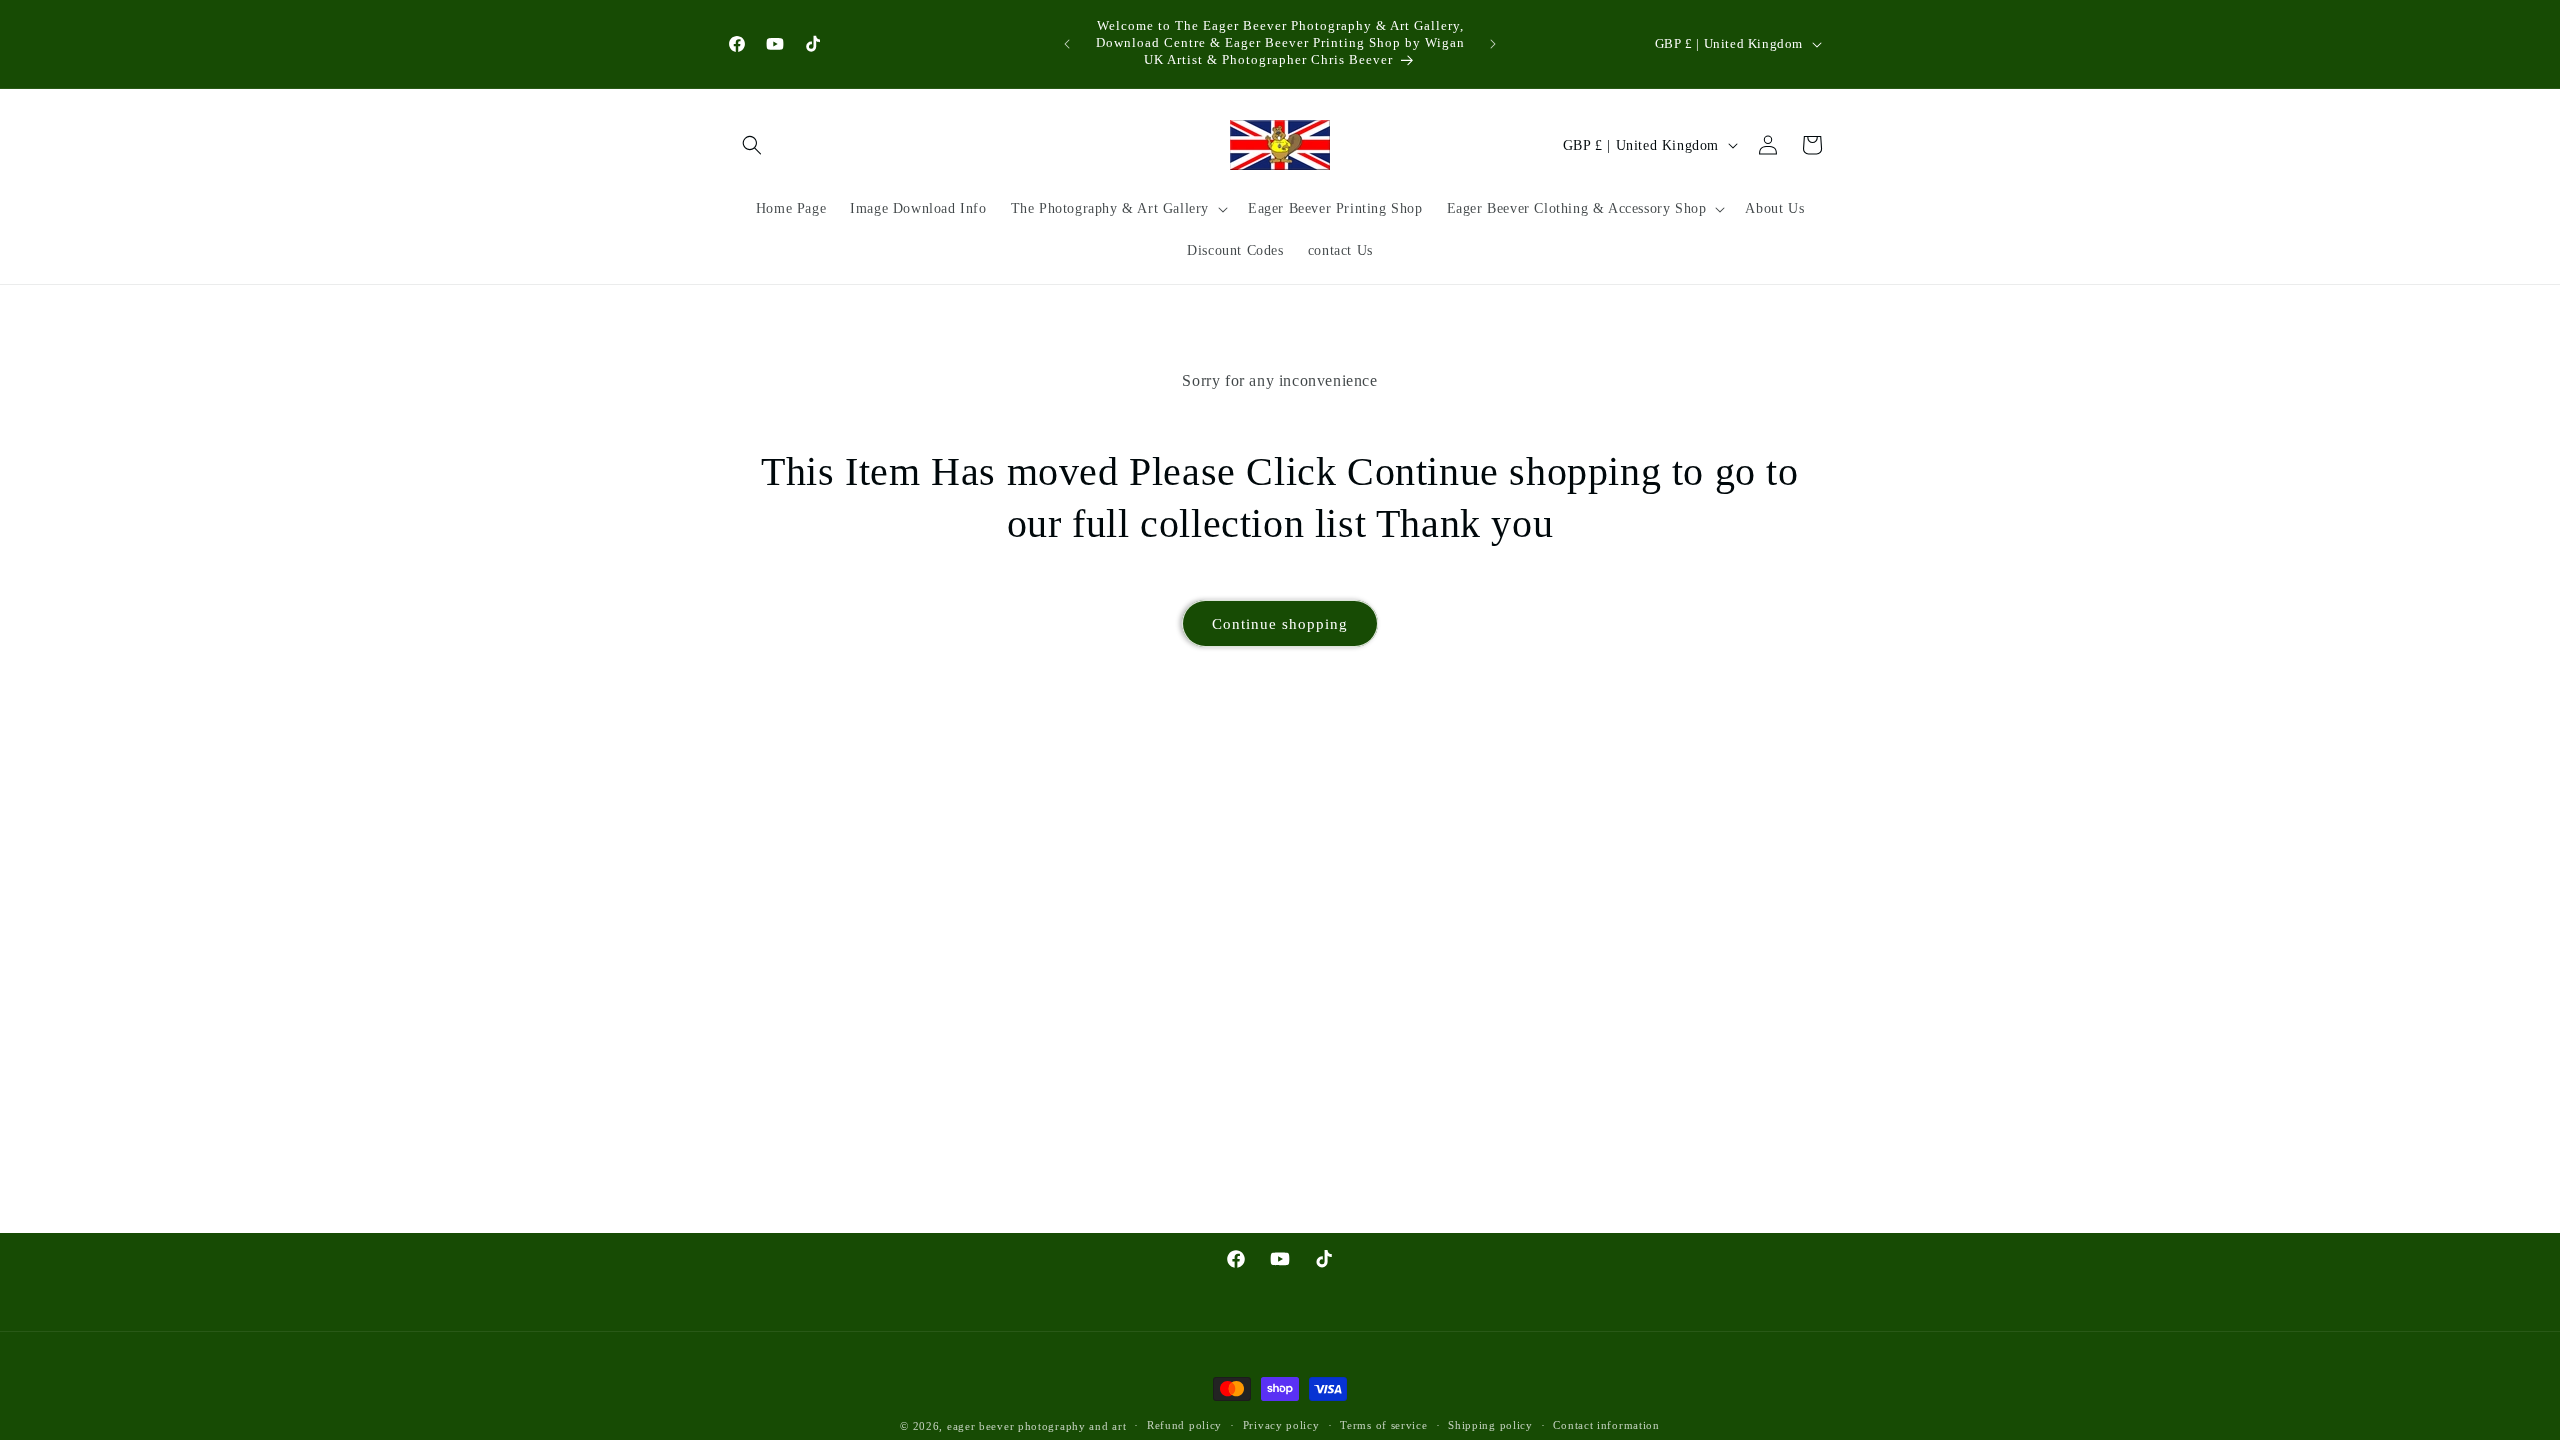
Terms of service (1383, 1425)
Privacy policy (1281, 1425)
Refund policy (1184, 1425)
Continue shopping (1280, 624)
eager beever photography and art (1036, 1426)
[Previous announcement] (1067, 44)
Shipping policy (1490, 1425)
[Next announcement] (1493, 44)
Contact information (1606, 1425)
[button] (752, 145)
